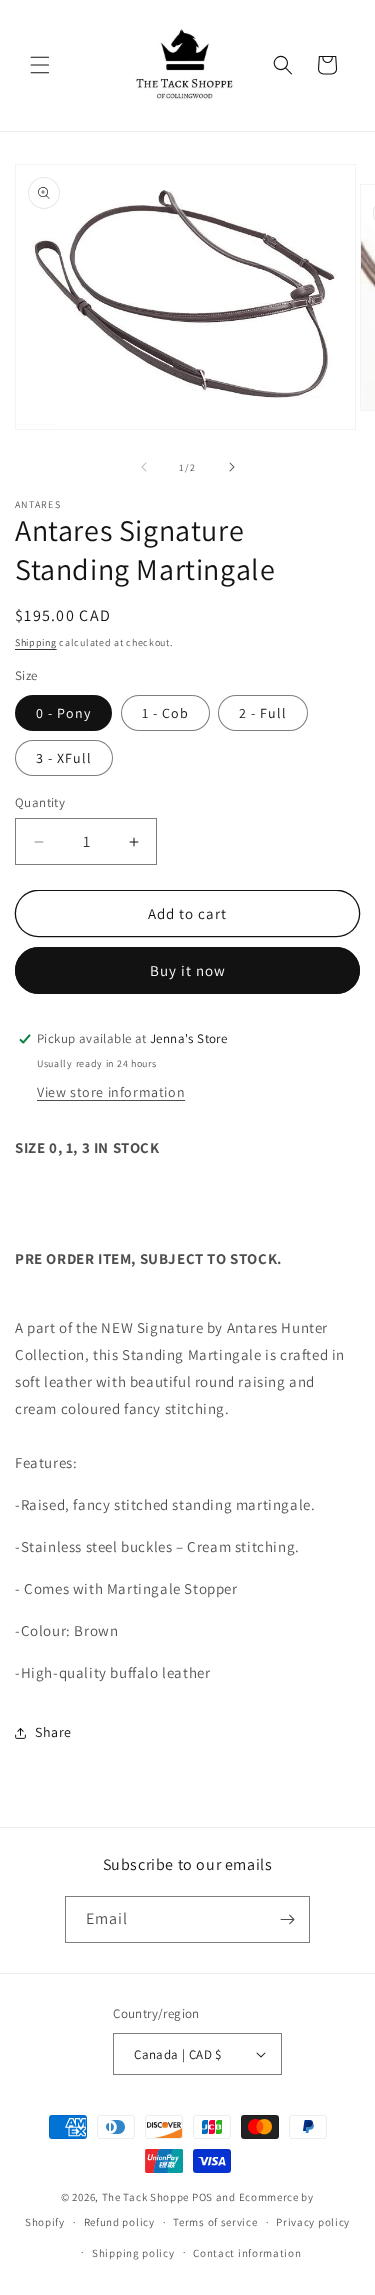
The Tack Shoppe (146, 2197)
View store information (111, 1092)
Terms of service (215, 2222)
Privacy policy (313, 2222)
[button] (40, 65)
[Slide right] (232, 467)
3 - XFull (64, 758)
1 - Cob (165, 713)
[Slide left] (144, 467)
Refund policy (119, 2222)
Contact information (247, 2253)
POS (202, 2197)
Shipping (36, 642)
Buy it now (188, 970)
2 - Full (263, 713)
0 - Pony (63, 713)
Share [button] (53, 1732)
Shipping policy (133, 2253)
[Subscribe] (287, 1919)
